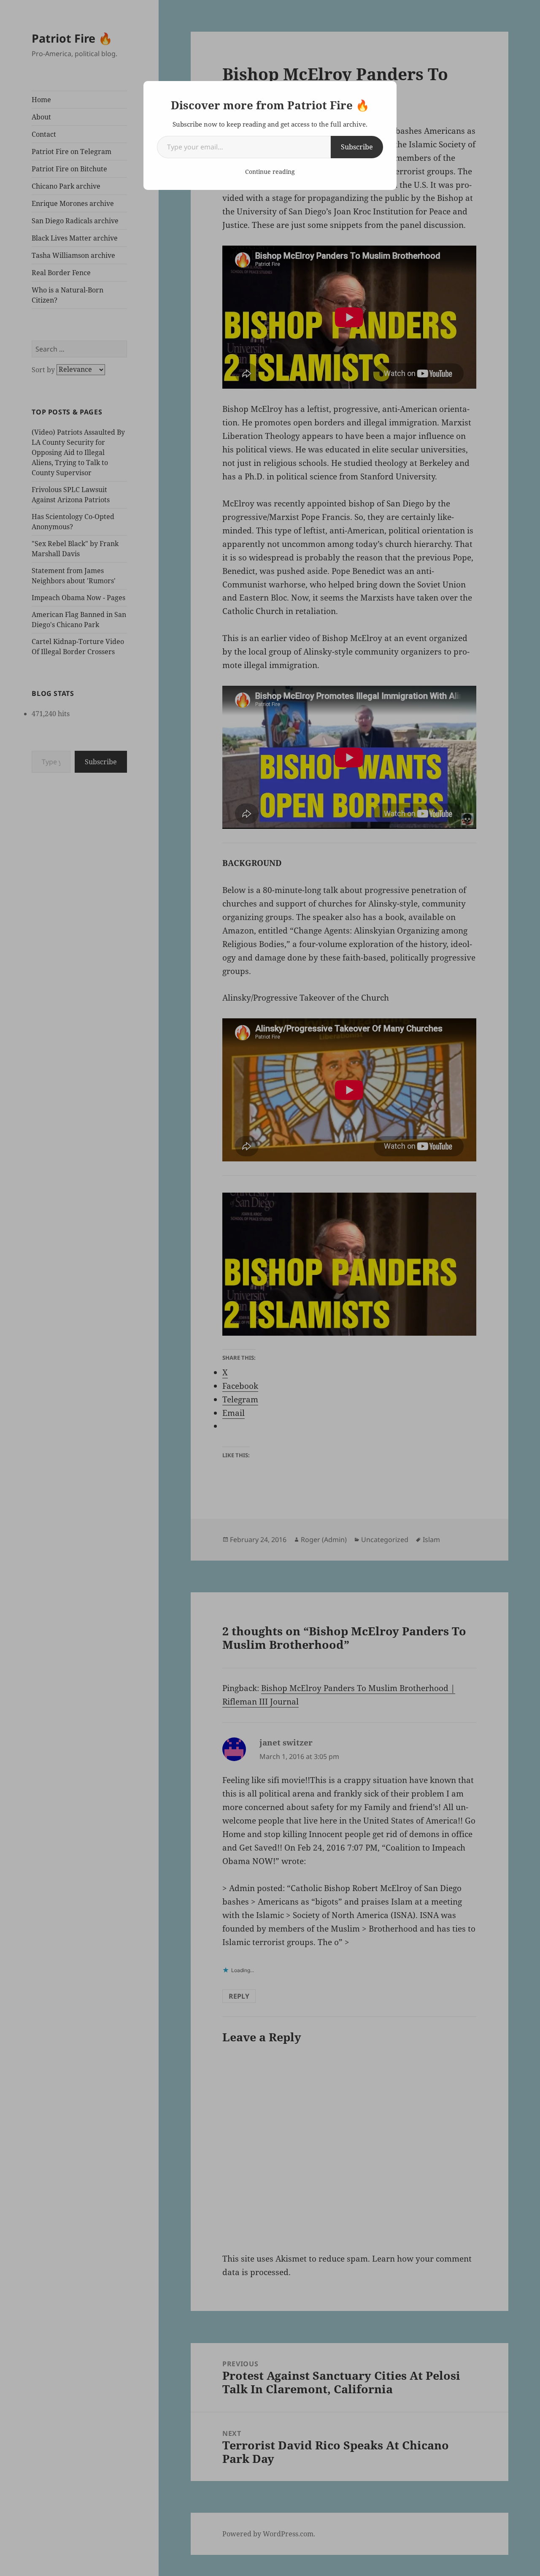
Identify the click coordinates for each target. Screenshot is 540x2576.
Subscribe (357, 147)
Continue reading (270, 172)
